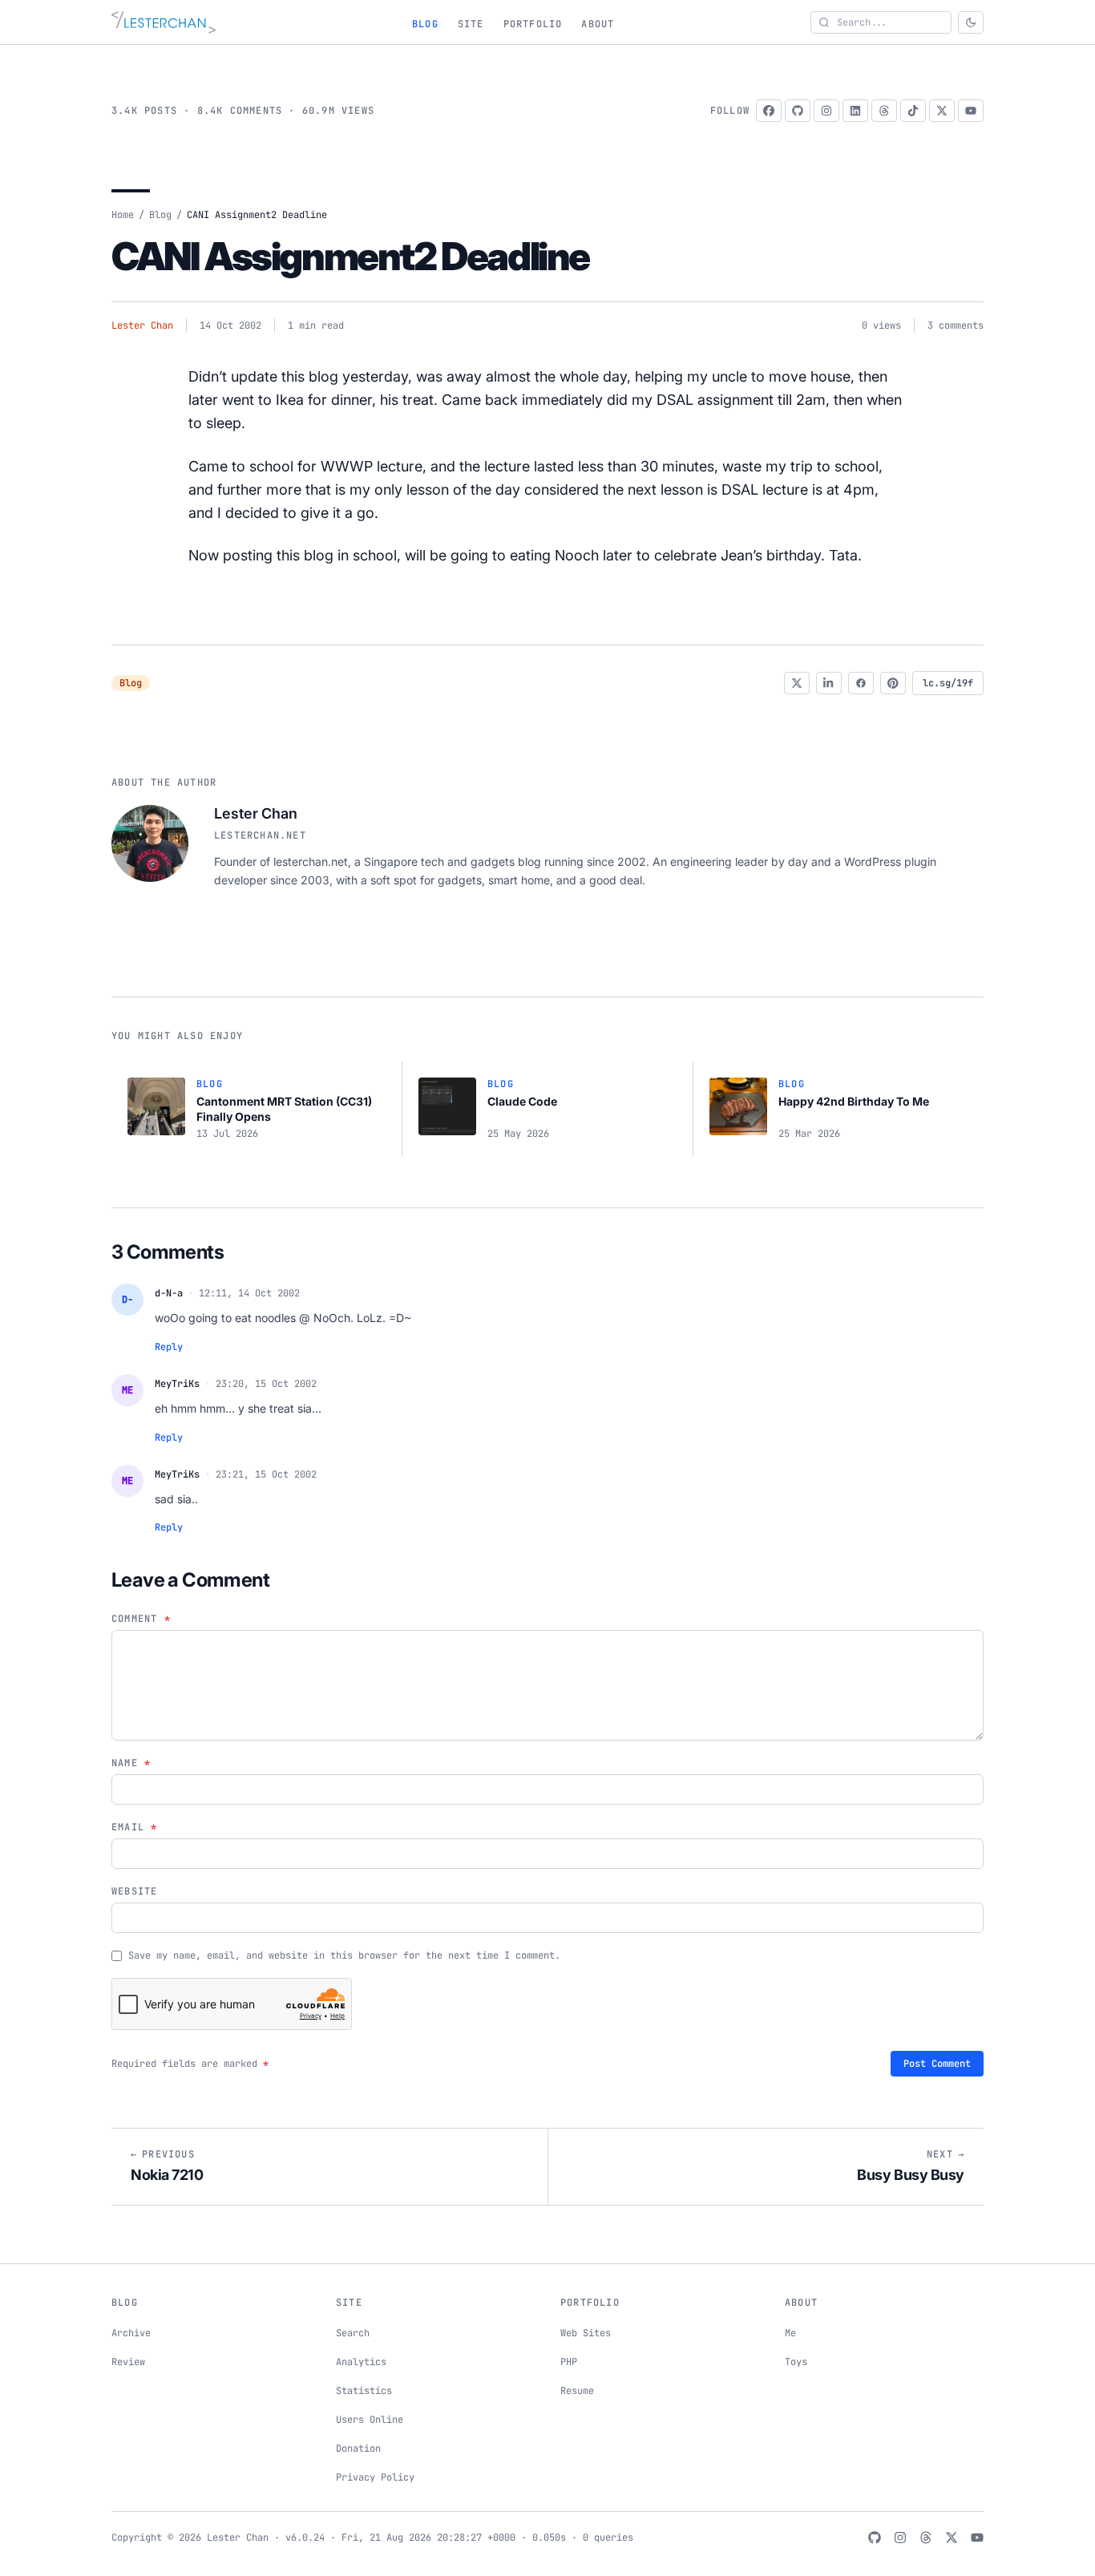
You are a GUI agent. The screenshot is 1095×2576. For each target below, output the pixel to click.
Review (128, 2362)
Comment (141, 1619)
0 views (881, 326)
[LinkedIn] (855, 111)
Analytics (361, 2362)
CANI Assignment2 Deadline (350, 256)
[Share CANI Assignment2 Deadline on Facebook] (861, 683)
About (598, 24)
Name (131, 1763)
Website (134, 1891)
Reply (169, 1347)
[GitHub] (798, 111)
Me (790, 2333)
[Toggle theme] (971, 22)
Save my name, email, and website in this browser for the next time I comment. (344, 1955)
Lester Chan (142, 326)
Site (471, 24)
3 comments (956, 326)
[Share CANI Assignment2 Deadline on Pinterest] (893, 683)
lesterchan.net (260, 835)
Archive (131, 2333)
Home (123, 215)
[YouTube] (971, 111)
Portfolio (533, 24)
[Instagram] (826, 111)
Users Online (370, 2420)
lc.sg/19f (948, 683)
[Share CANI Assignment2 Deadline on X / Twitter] (797, 683)
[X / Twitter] (942, 111)
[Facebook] (769, 111)
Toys (796, 2362)
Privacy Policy (375, 2477)
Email (134, 1827)
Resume (577, 2391)
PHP (569, 2362)
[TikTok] (913, 111)
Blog (425, 24)
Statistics (364, 2391)
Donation (358, 2449)
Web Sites (586, 2333)
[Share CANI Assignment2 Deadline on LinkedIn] (829, 683)
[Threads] (884, 111)
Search (353, 2333)
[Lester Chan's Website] (164, 22)
